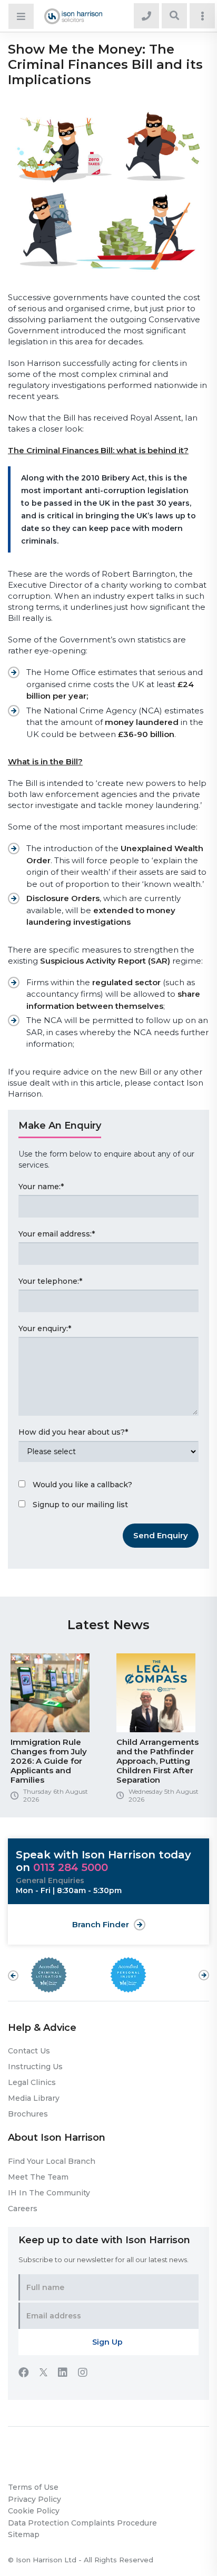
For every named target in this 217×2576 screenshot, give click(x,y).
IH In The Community (49, 2193)
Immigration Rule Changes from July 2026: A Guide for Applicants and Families (49, 1761)
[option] (56, 1732)
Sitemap (24, 2534)
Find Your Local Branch (52, 2161)
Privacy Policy (34, 2499)
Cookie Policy (34, 2511)
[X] (49, 2374)
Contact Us (29, 2051)
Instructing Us (35, 2067)
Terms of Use (33, 2487)
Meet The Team (38, 2177)
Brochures (28, 2114)
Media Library (34, 2098)
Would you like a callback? (82, 1485)
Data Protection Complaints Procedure (82, 2523)
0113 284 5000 (71, 1867)
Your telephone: (50, 1281)
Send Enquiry (161, 1535)
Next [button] (204, 1970)
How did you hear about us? (73, 1432)
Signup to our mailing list (80, 1505)
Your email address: (57, 1234)
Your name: (41, 1187)
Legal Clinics (32, 2082)
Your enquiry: (45, 1328)
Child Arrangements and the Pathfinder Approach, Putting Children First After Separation (157, 1761)
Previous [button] (13, 1976)
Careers (23, 2209)
